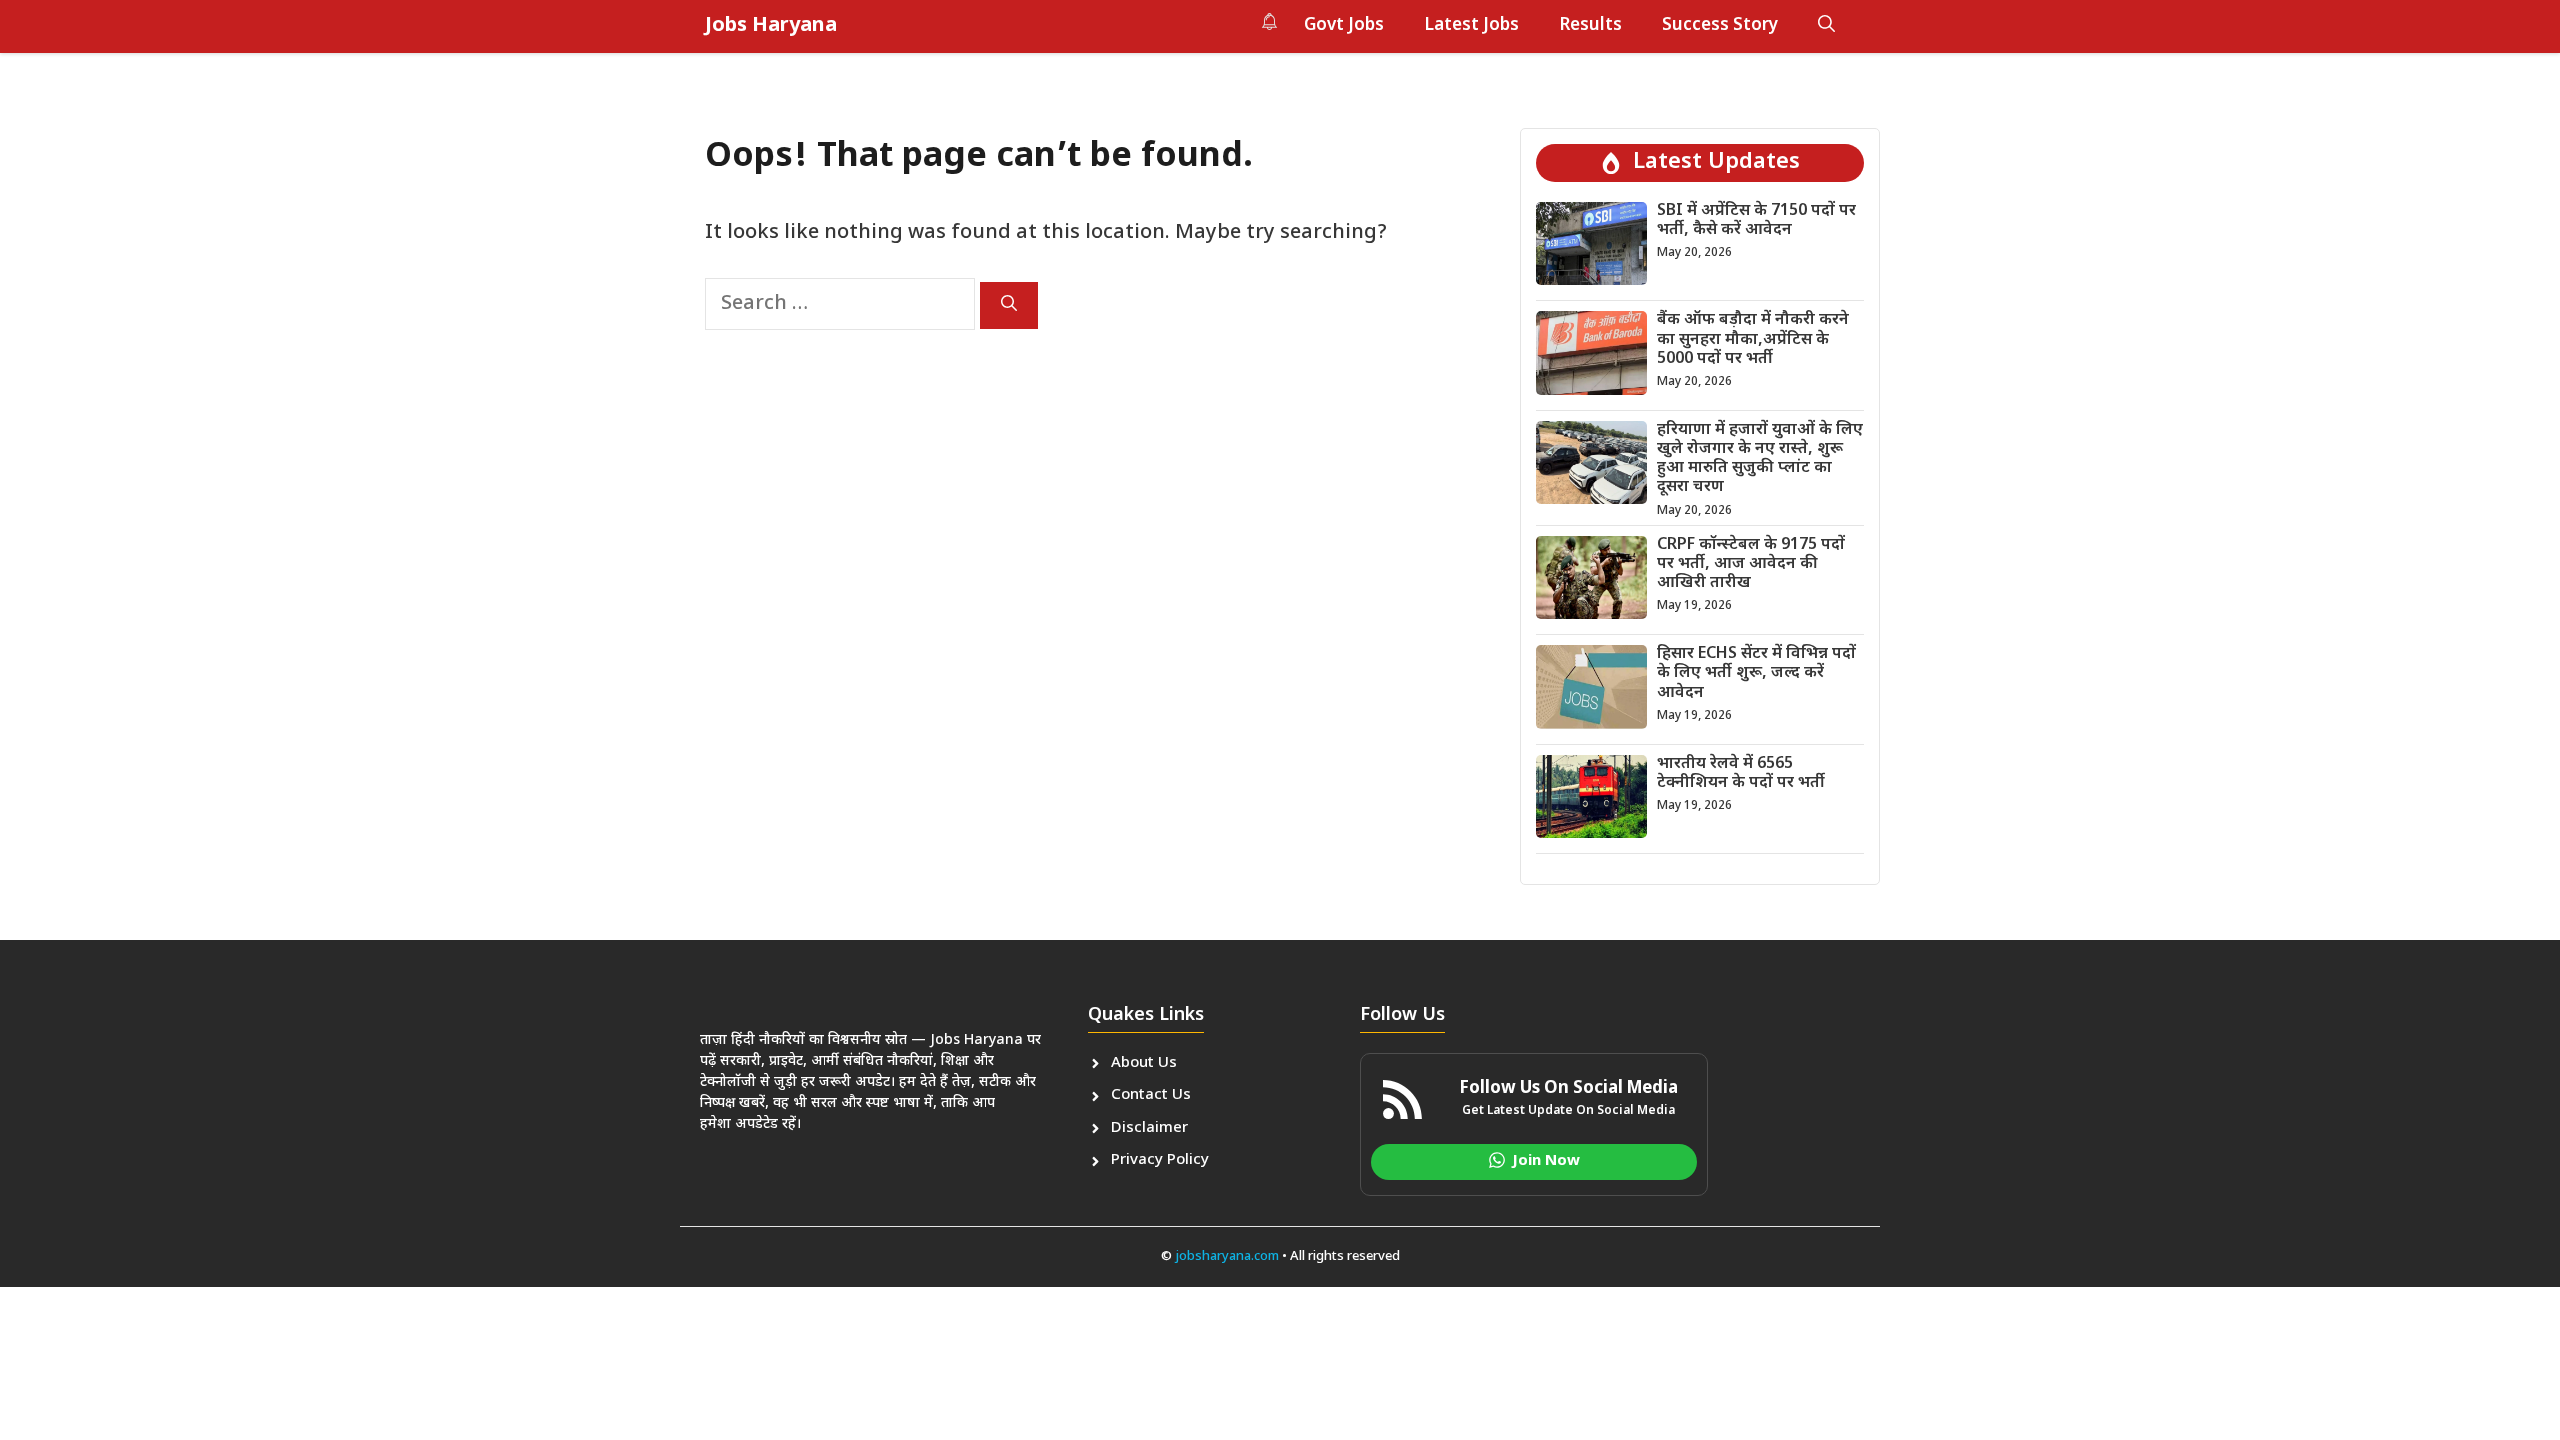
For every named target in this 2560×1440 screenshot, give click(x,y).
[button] (1826, 26)
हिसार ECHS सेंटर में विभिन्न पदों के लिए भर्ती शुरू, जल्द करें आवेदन (1756, 673)
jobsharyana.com (1225, 1256)
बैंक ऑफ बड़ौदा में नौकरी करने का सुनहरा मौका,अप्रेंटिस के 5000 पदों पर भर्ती (1753, 339)
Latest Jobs (1471, 26)
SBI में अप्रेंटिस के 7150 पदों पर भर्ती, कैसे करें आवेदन (1756, 221)
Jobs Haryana (771, 26)
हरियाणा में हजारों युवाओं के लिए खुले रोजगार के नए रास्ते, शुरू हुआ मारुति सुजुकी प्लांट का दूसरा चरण (1760, 459)
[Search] (1009, 305)
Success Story (1720, 26)
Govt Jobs (1344, 26)
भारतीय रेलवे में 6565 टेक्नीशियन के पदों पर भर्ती (1741, 774)
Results (1590, 26)
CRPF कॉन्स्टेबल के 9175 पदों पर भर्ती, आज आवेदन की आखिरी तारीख (1751, 564)
